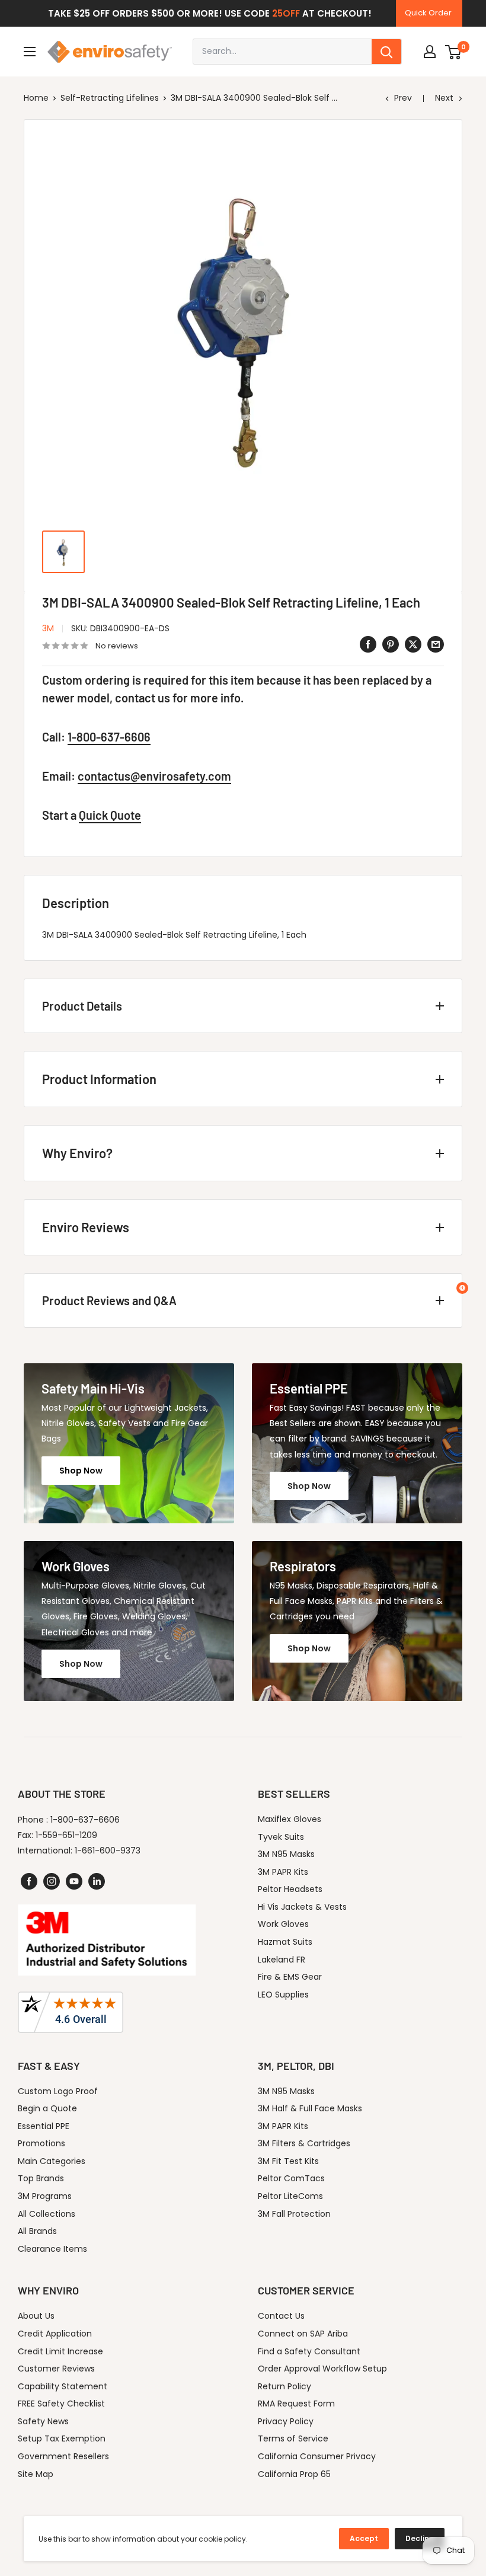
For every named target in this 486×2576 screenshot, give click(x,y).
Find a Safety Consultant (309, 2351)
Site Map (36, 2474)
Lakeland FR (282, 1960)
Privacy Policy (286, 2421)
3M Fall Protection (294, 2214)
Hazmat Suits (285, 1942)
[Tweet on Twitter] (413, 644)
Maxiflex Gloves (290, 1819)
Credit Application (55, 2334)
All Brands (37, 2231)
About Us (36, 2316)
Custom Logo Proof (58, 2091)
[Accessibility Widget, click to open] (462, 1288)
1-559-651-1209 (66, 1835)
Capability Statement (63, 2386)
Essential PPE (44, 2126)
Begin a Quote (47, 2108)
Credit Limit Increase (60, 2351)
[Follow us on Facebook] (29, 1881)
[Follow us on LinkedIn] (97, 1881)
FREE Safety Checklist (61, 2404)
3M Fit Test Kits (288, 2161)
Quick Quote (110, 815)
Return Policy (284, 2386)
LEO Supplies (283, 1995)
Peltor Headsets (290, 1889)
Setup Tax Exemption (62, 2438)
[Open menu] (30, 52)
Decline (420, 2538)
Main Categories (52, 2161)
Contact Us (281, 2316)
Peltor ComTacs (291, 2178)
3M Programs (45, 2196)
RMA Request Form (296, 2404)
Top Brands (41, 2178)
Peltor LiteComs (290, 2196)
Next (444, 98)
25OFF (286, 13)
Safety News (43, 2421)
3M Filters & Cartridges (304, 2143)
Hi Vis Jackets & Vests (302, 1907)
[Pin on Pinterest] (391, 644)
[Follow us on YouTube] (74, 1881)
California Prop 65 (294, 2474)
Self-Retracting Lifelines (110, 98)
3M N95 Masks (286, 1854)
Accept (364, 2538)
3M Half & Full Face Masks (310, 2108)
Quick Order (428, 13)
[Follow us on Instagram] (52, 1881)
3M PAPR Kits (283, 1872)
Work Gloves (283, 1924)
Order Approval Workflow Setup (322, 2369)
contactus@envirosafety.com (154, 776)
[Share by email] (436, 644)
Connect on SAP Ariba (303, 2334)
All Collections (47, 2214)
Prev (403, 98)
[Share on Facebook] (368, 644)
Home (36, 98)
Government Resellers (63, 2456)
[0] (454, 52)
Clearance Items (52, 2249)
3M (48, 628)
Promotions (41, 2143)
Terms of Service (293, 2438)
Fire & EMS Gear (290, 1977)
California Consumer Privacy (317, 2456)
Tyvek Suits (281, 1837)
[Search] (386, 52)
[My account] (430, 52)
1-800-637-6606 (109, 737)
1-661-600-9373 (108, 1850)
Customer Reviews (56, 2369)
